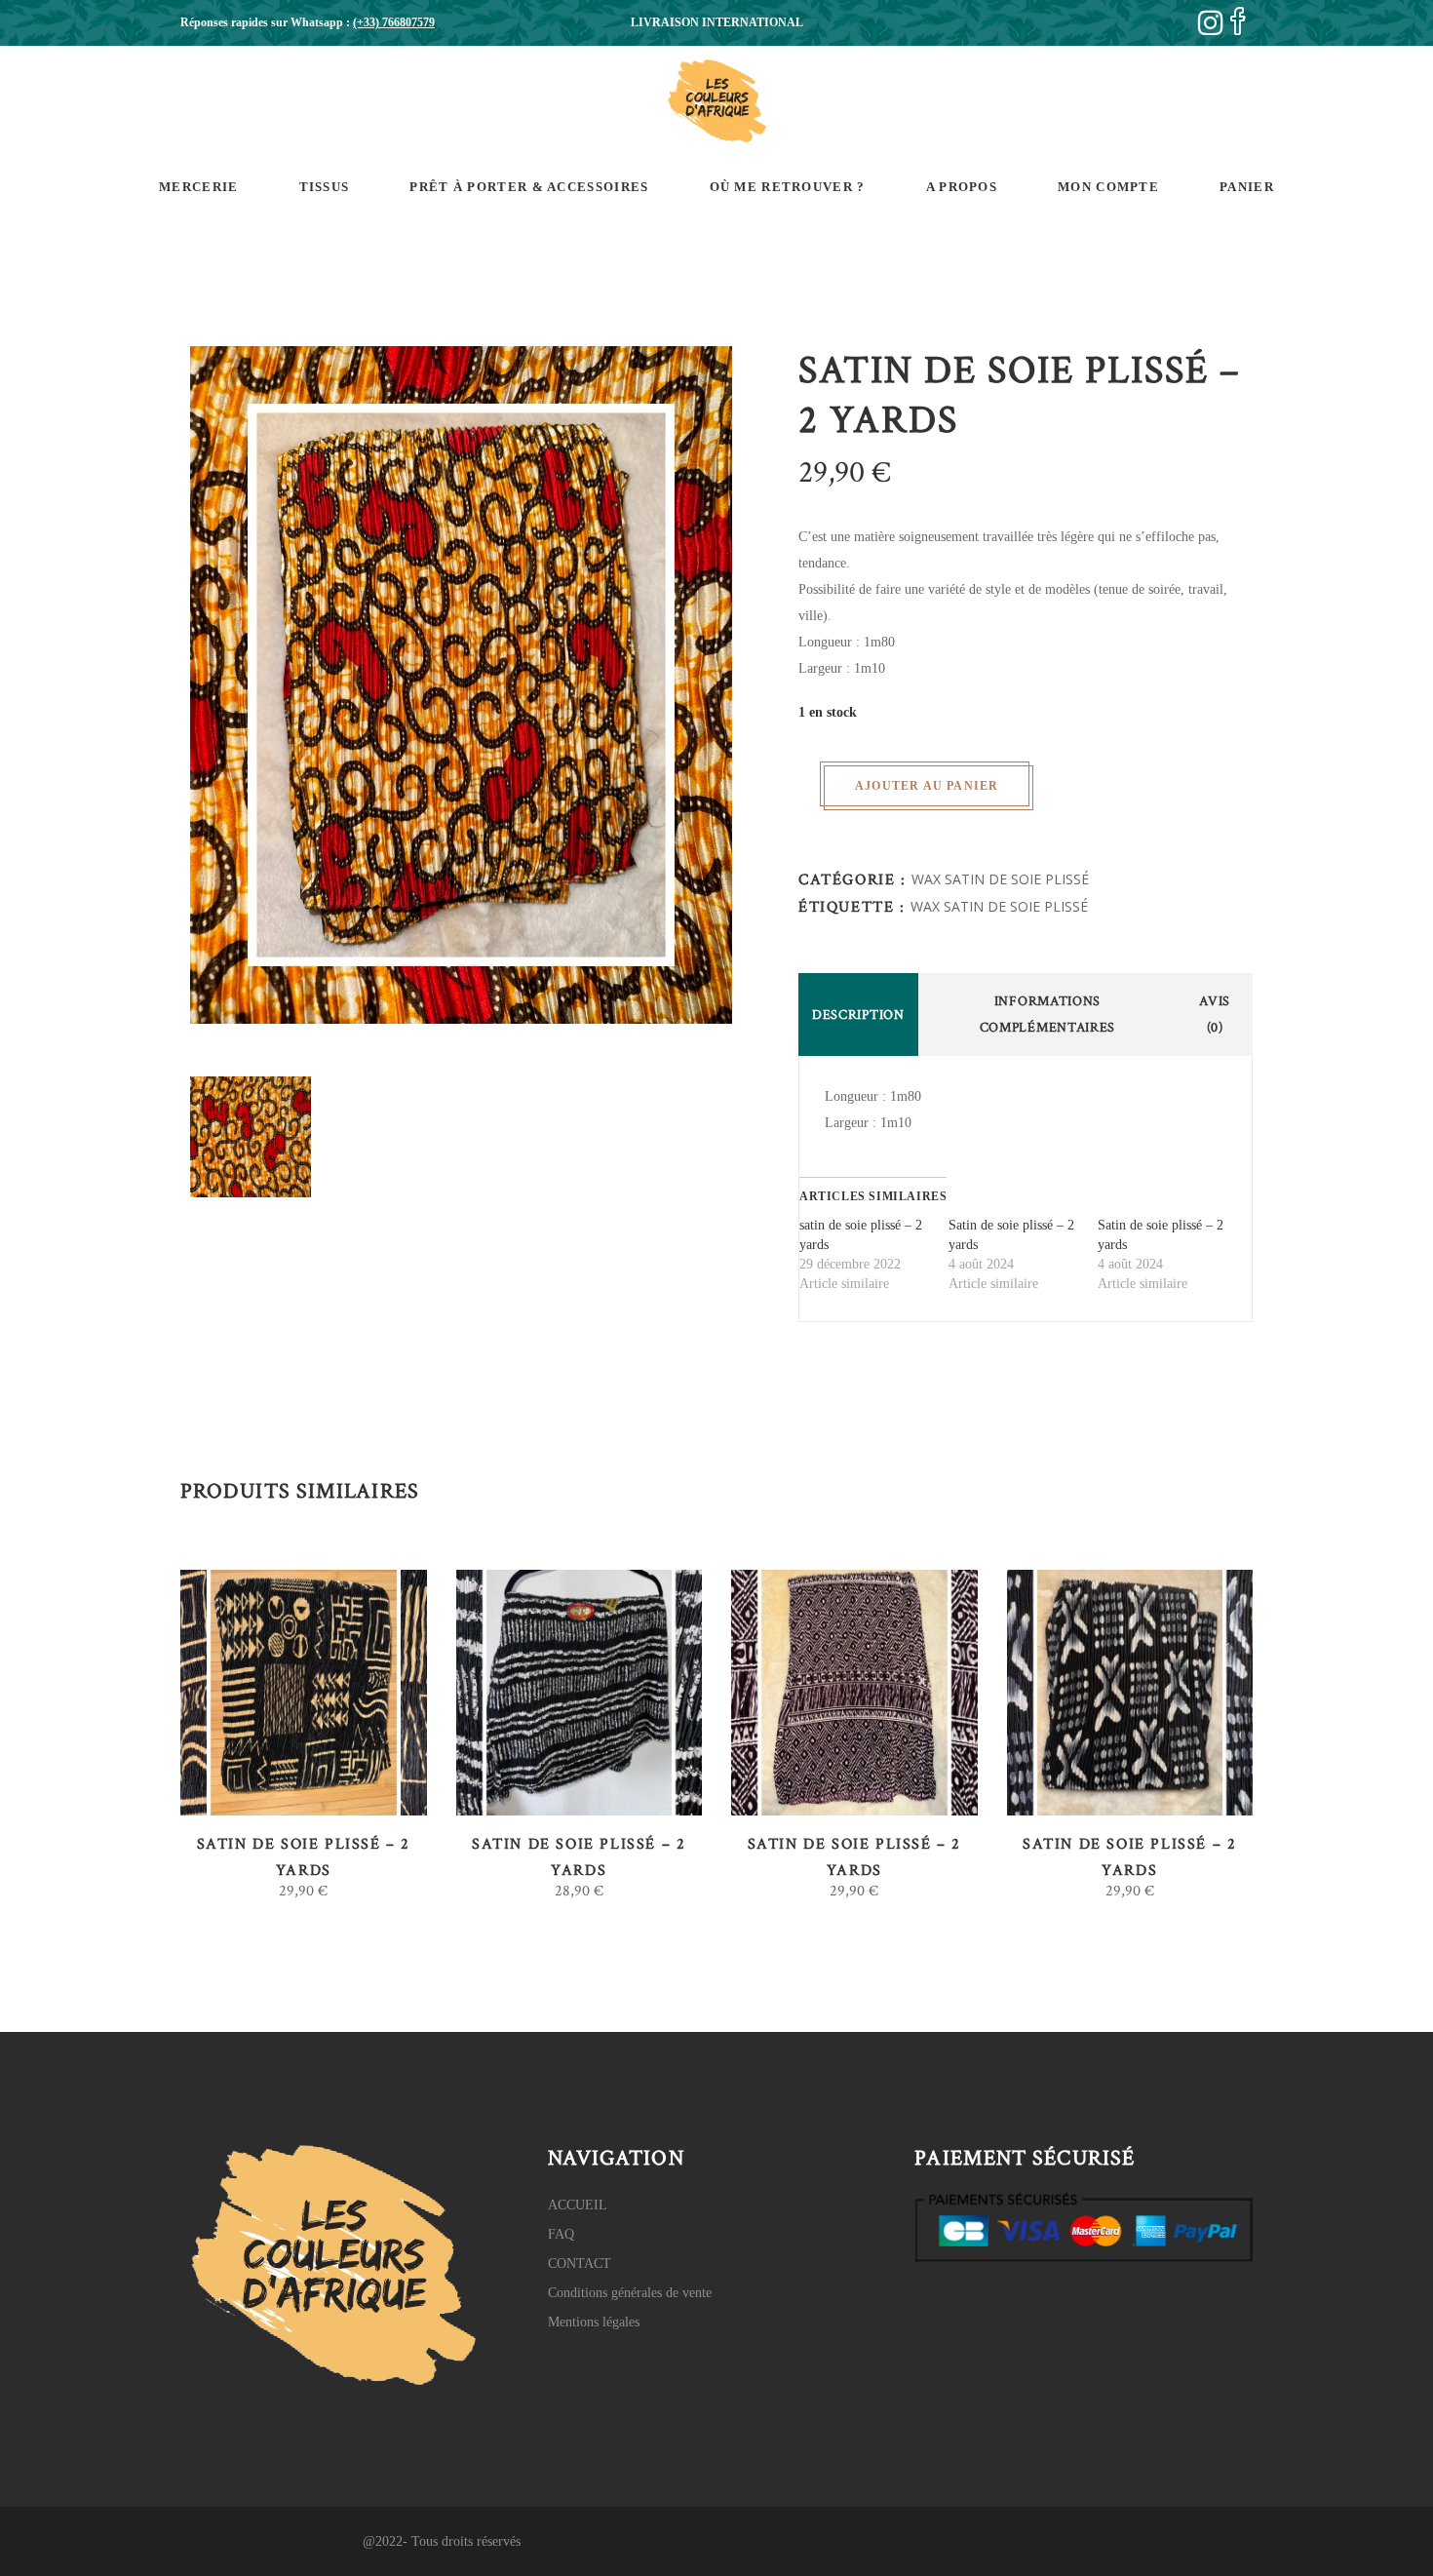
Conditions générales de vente (630, 2293)
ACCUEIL (578, 2205)
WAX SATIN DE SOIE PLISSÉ (1000, 879)
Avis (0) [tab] (1215, 1015)
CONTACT (580, 2264)
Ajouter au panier (927, 786)
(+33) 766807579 (394, 22)
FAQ (561, 2234)
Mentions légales (594, 2322)
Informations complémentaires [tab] (1048, 1015)
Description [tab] (858, 1015)
